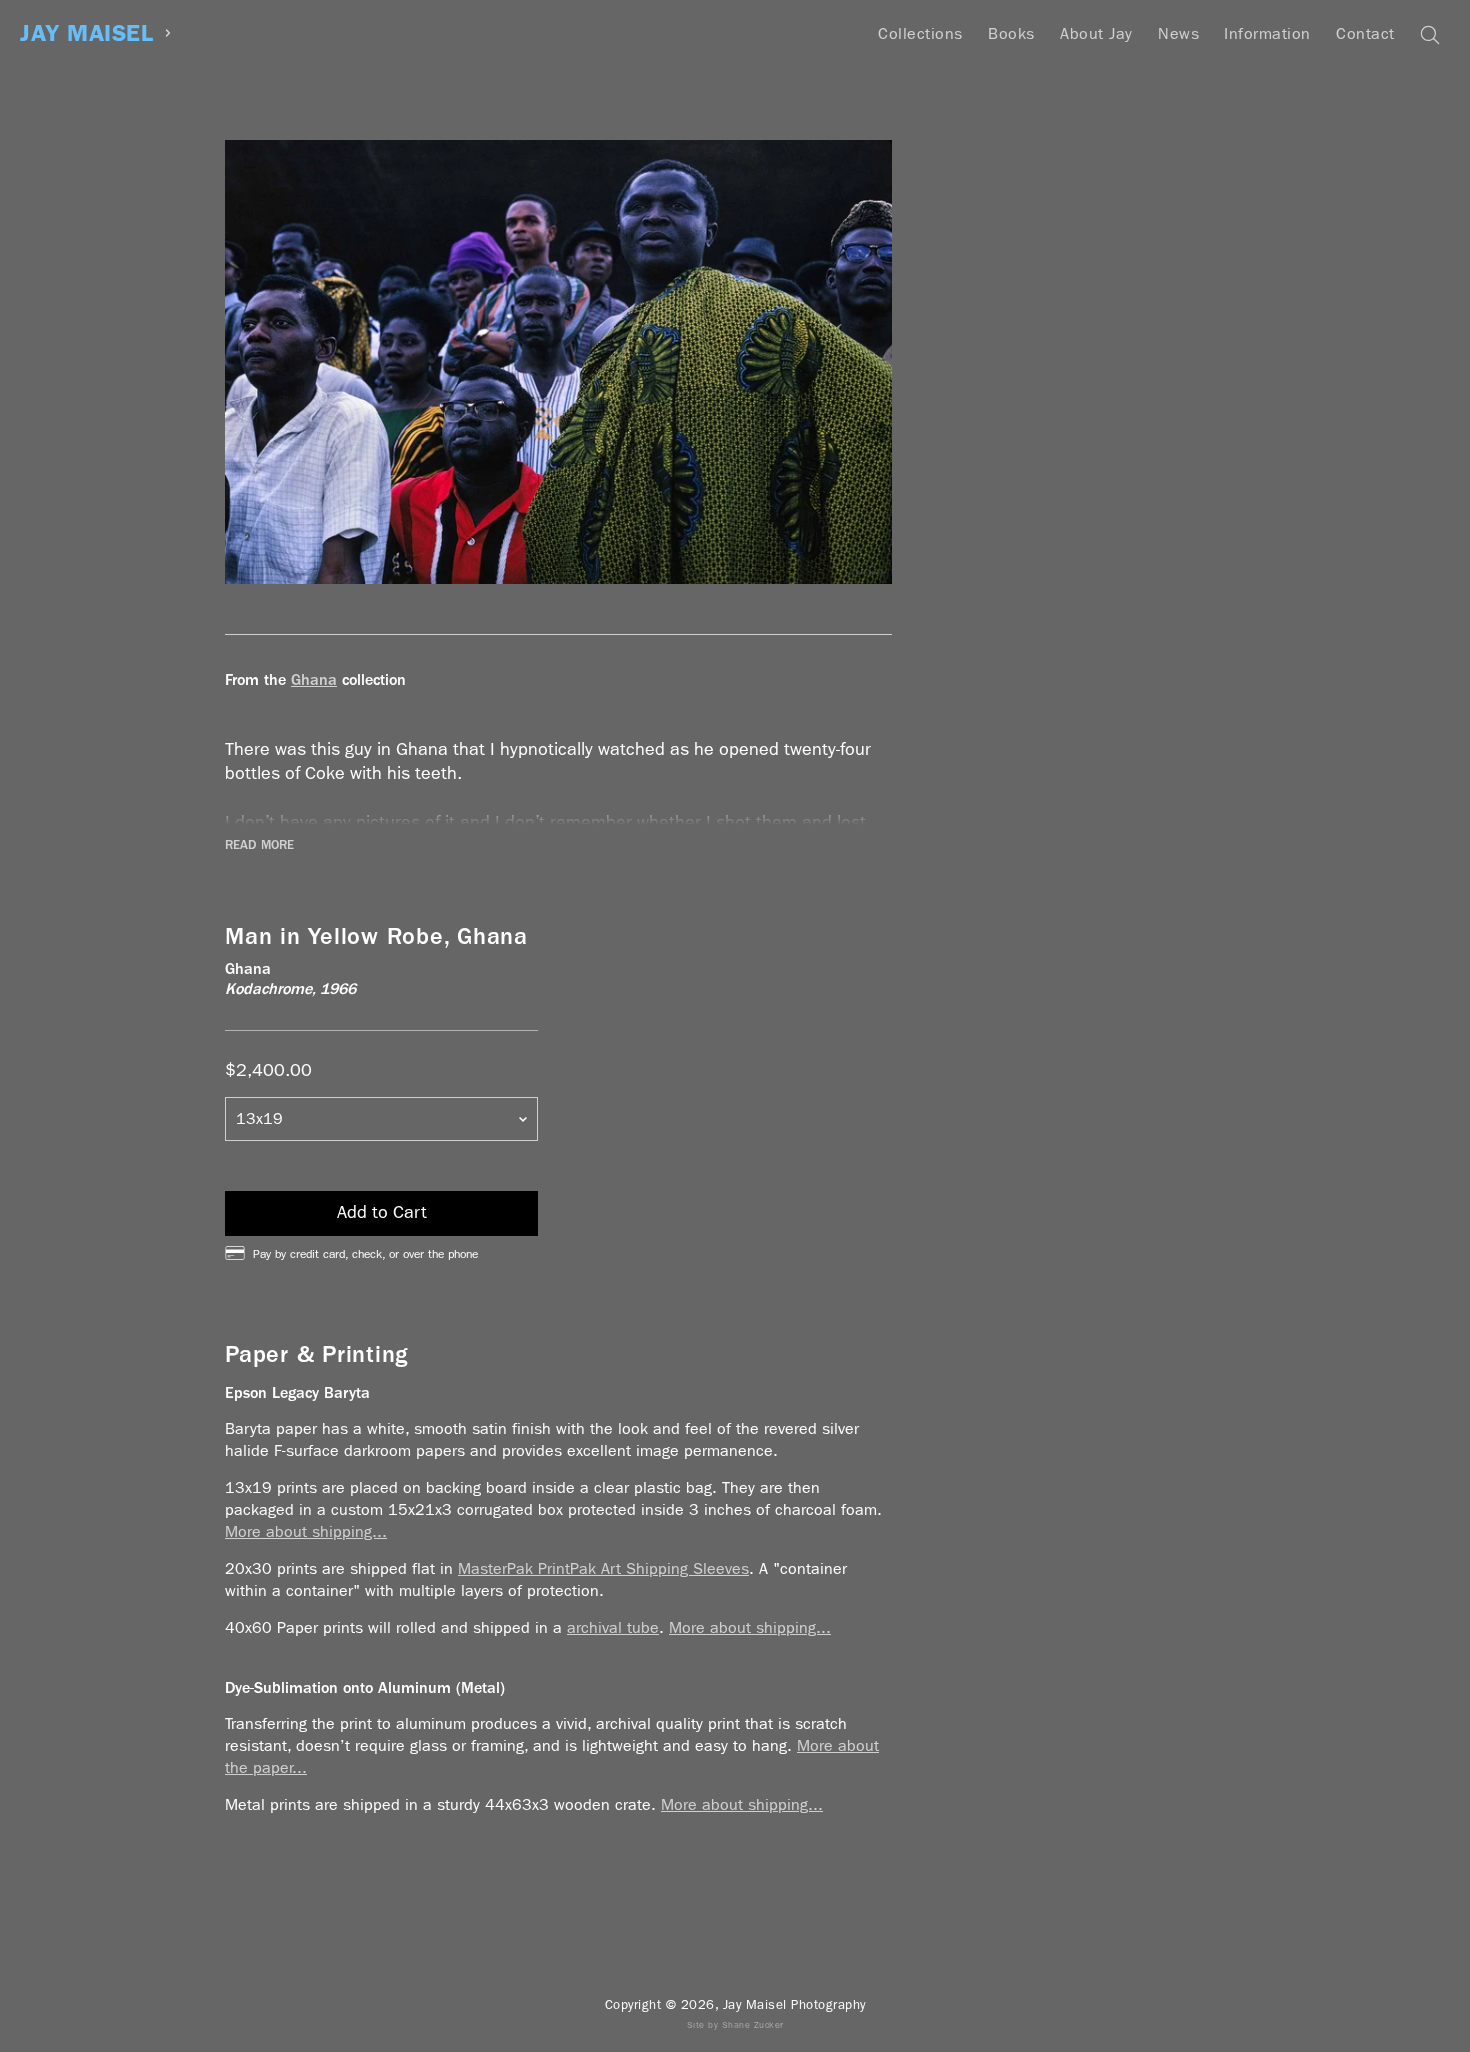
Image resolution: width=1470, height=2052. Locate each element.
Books (1011, 33)
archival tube (613, 1627)
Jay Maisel (86, 33)
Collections (920, 33)
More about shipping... (306, 1531)
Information (1267, 33)
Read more (259, 845)
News (1178, 33)
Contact (1365, 33)
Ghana (314, 679)
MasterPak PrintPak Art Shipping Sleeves (603, 1568)
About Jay (1096, 33)
